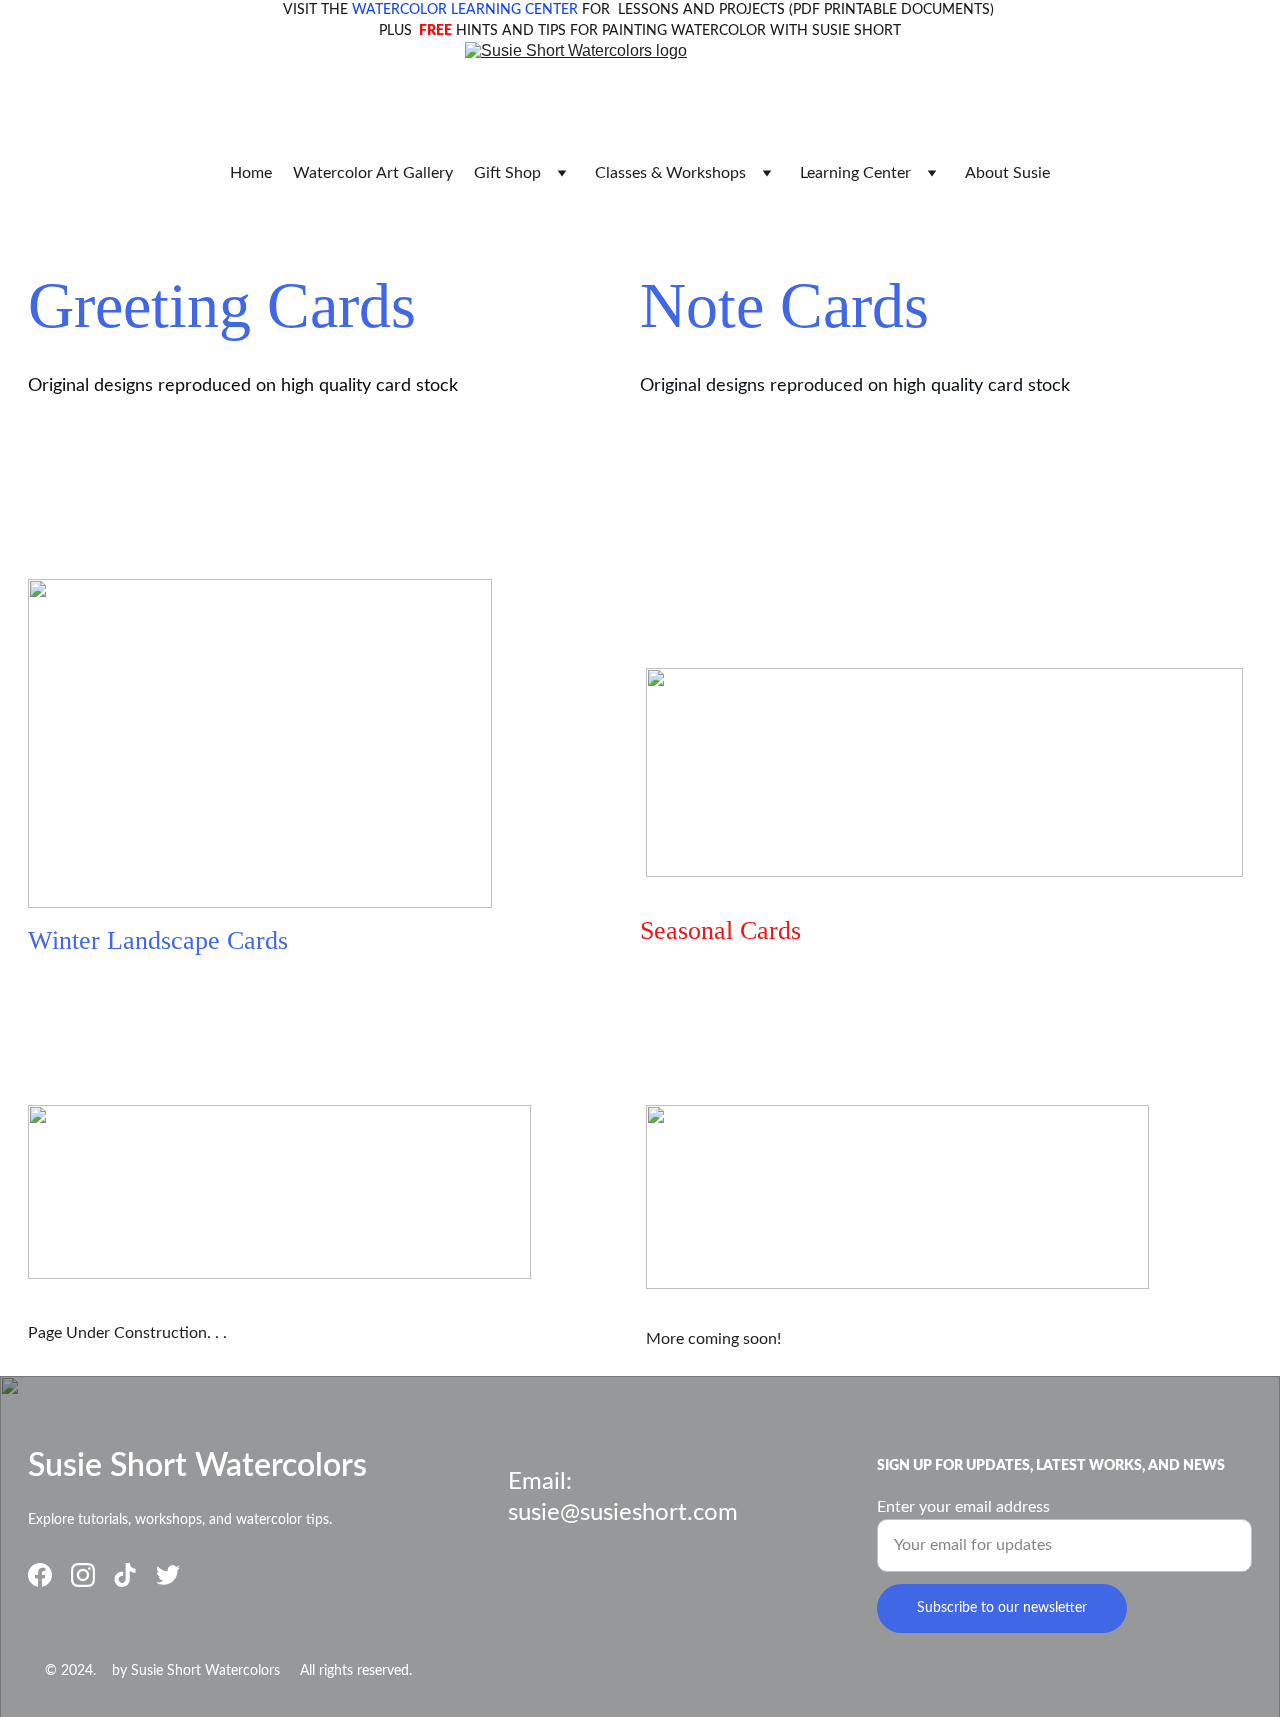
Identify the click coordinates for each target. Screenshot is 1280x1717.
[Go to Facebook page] (40, 1575)
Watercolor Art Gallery (373, 173)
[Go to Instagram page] (83, 1575)
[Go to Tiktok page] (125, 1575)
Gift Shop (507, 173)
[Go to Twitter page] (168, 1575)
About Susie (1007, 173)
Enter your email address (963, 1507)
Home (251, 173)
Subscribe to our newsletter (1002, 1608)
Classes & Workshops (670, 173)
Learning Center (855, 173)
